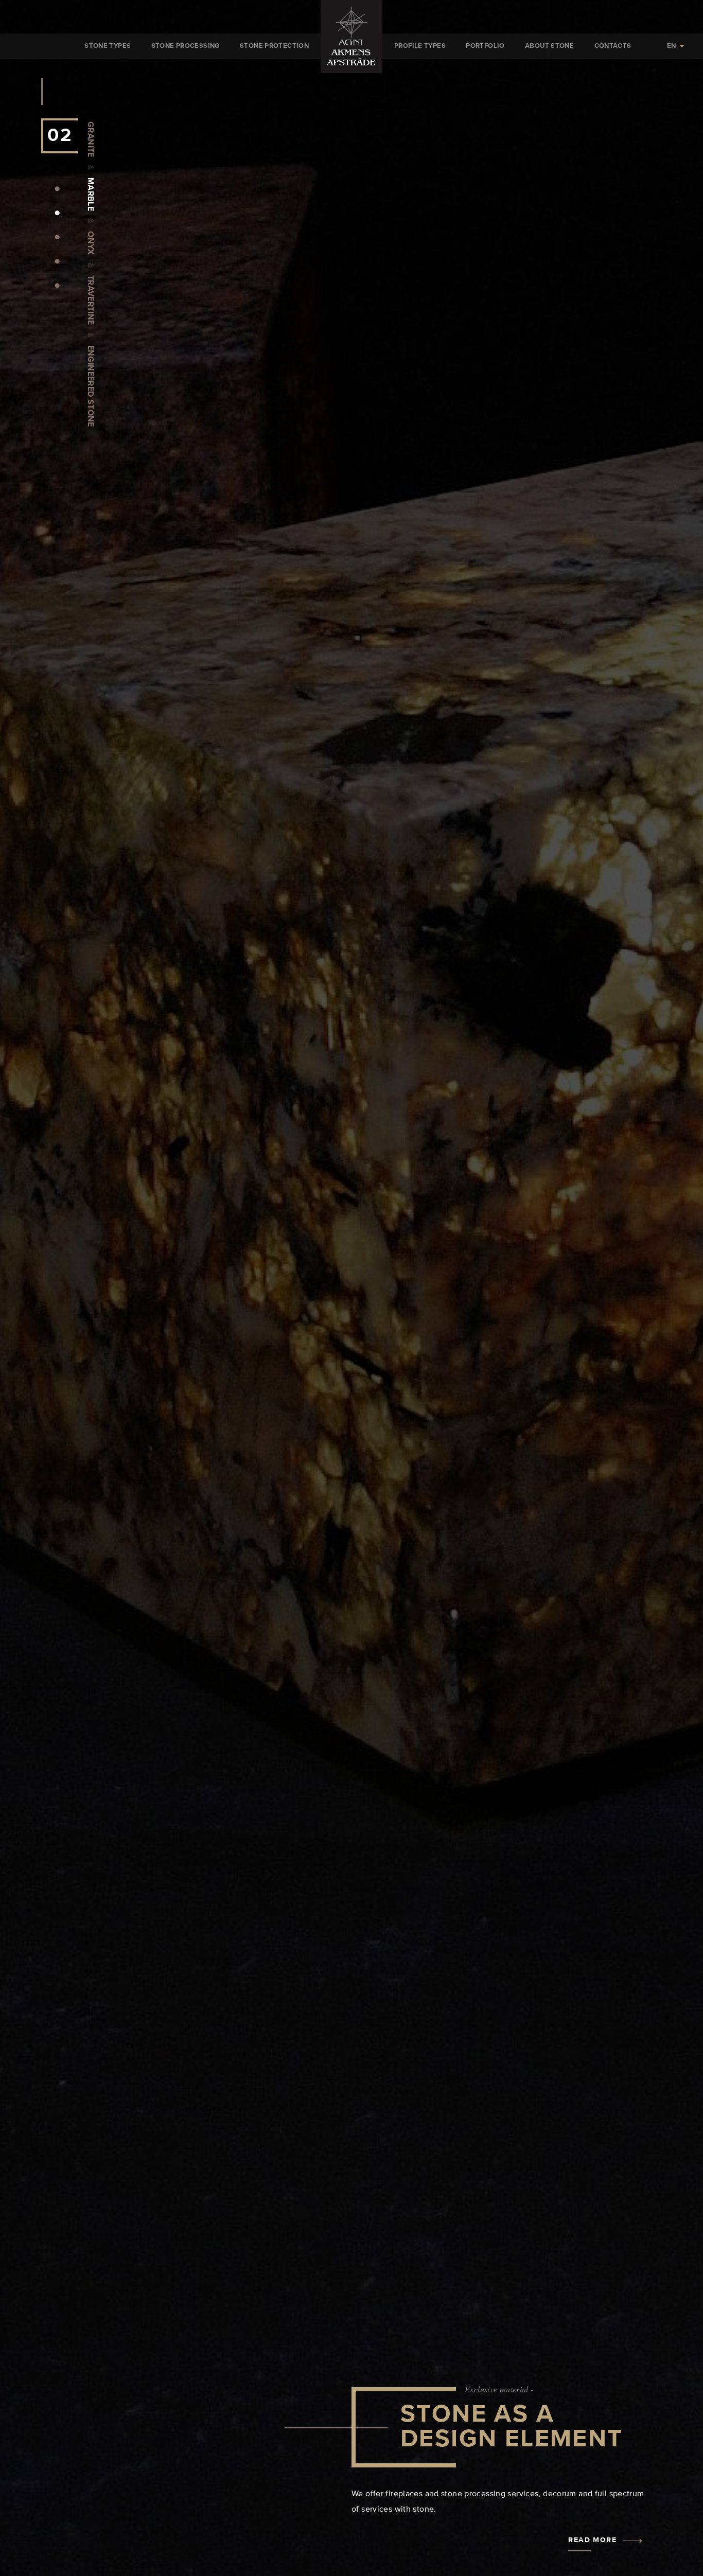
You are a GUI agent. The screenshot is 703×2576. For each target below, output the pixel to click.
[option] (351, 1288)
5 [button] (57, 285)
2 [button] (57, 213)
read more (592, 2540)
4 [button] (57, 261)
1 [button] (57, 188)
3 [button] (57, 237)
